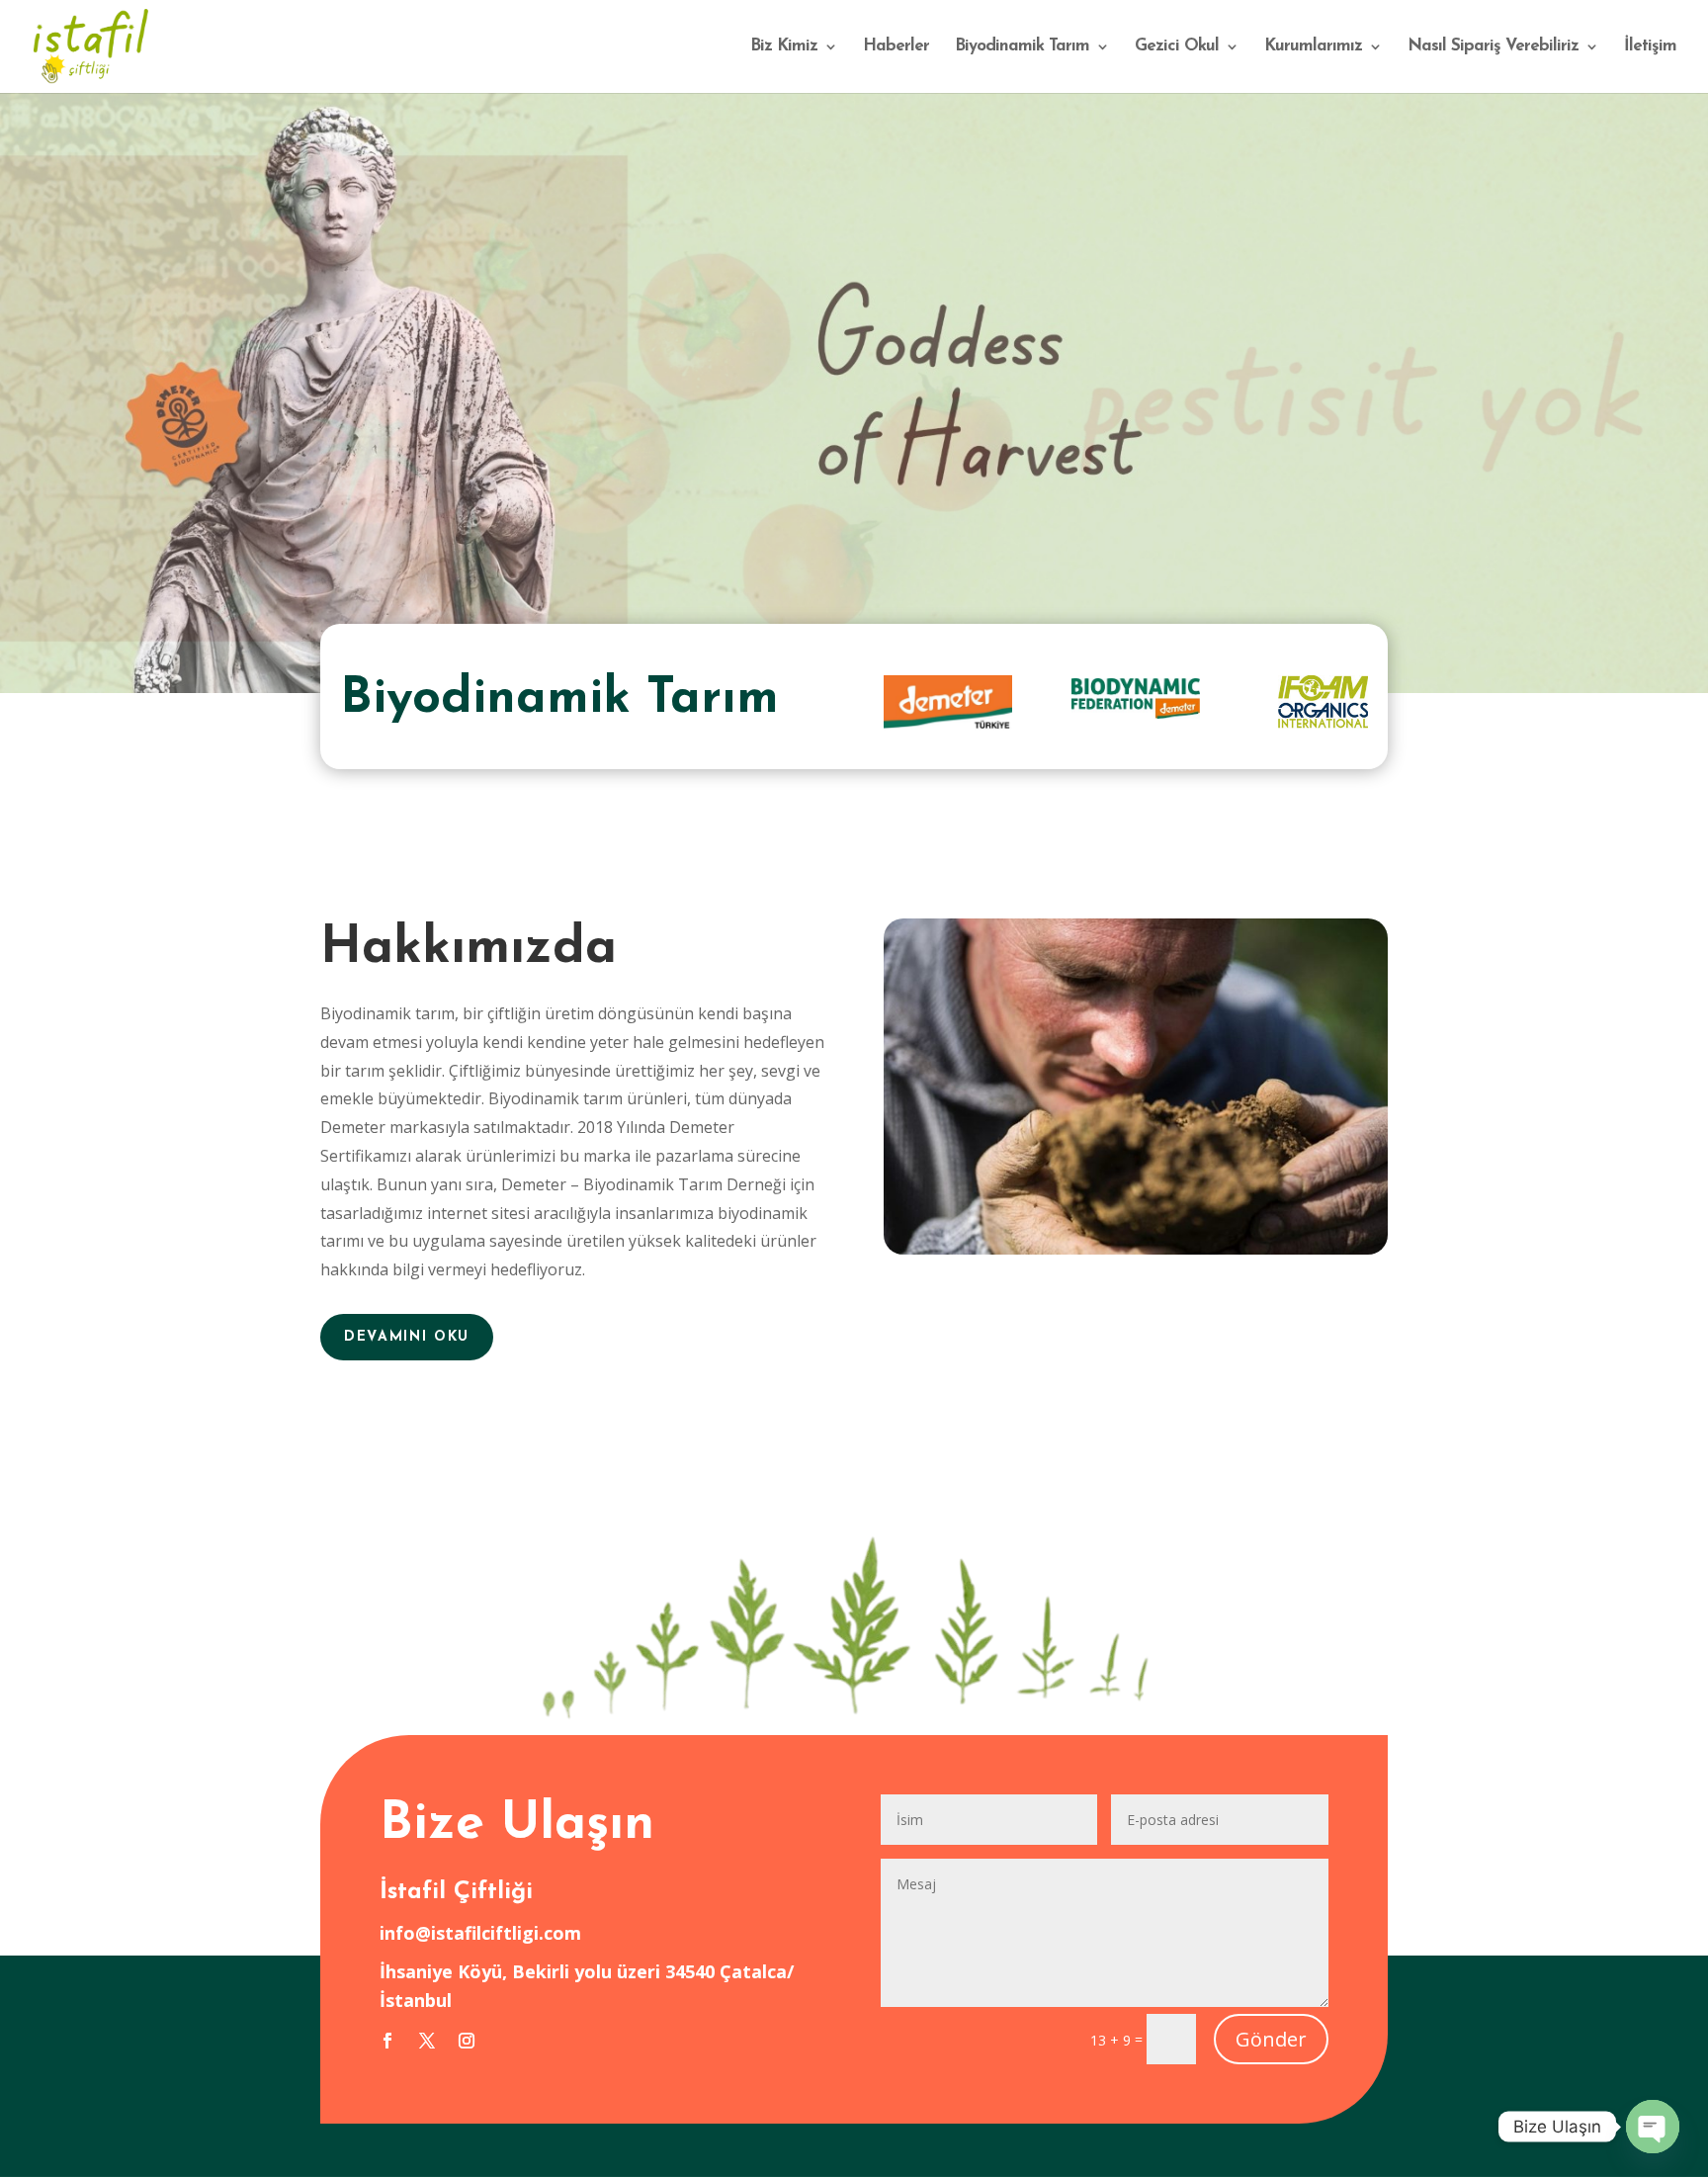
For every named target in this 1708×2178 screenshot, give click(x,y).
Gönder (1271, 2039)
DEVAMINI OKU (407, 1337)
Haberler (896, 47)
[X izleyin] (427, 2041)
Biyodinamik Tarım (1022, 47)
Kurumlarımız (1313, 47)
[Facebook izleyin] (387, 2041)
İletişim (1650, 47)
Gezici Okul (1177, 47)
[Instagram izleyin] (467, 2041)
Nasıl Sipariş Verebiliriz (1493, 47)
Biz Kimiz (784, 47)
